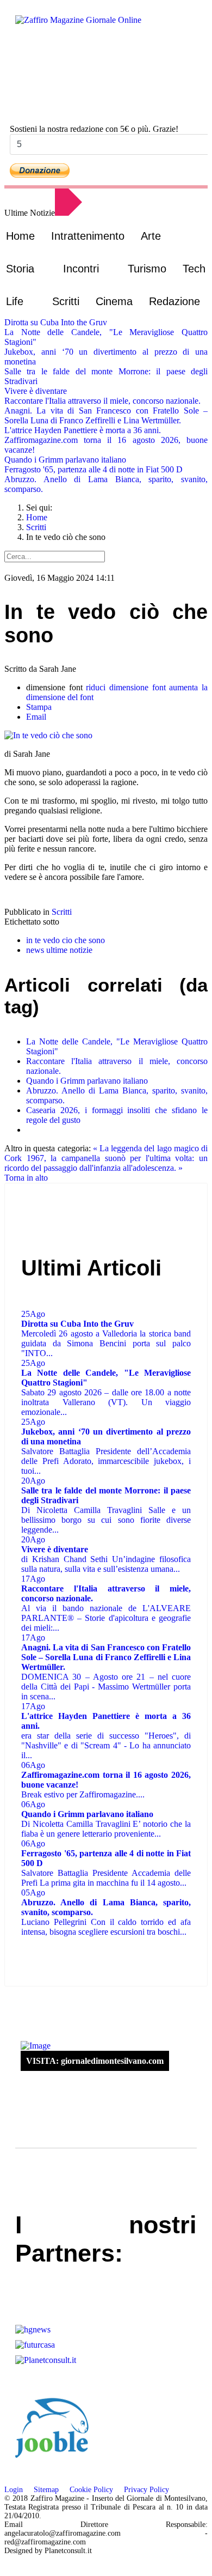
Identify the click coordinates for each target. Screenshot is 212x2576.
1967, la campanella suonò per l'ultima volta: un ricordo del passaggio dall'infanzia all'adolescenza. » (106, 1163)
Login (14, 2490)
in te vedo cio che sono (66, 940)
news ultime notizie (59, 950)
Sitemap (46, 2490)
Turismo (147, 269)
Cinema (114, 301)
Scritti (66, 301)
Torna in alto (26, 1178)
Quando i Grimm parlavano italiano (65, 460)
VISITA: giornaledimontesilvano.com (95, 2061)
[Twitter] (48, 105)
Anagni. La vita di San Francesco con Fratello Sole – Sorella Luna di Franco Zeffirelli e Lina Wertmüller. (106, 415)
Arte (151, 236)
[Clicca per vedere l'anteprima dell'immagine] (106, 736)
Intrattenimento (88, 236)
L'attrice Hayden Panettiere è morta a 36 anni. (83, 430)
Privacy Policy (146, 2490)
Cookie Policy (91, 2490)
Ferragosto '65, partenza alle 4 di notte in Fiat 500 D (93, 469)
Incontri (81, 269)
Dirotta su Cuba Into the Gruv (56, 322)
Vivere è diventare (36, 391)
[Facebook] (37, 105)
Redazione (174, 301)
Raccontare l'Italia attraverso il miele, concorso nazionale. (102, 401)
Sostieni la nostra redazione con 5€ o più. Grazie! (94, 129)
